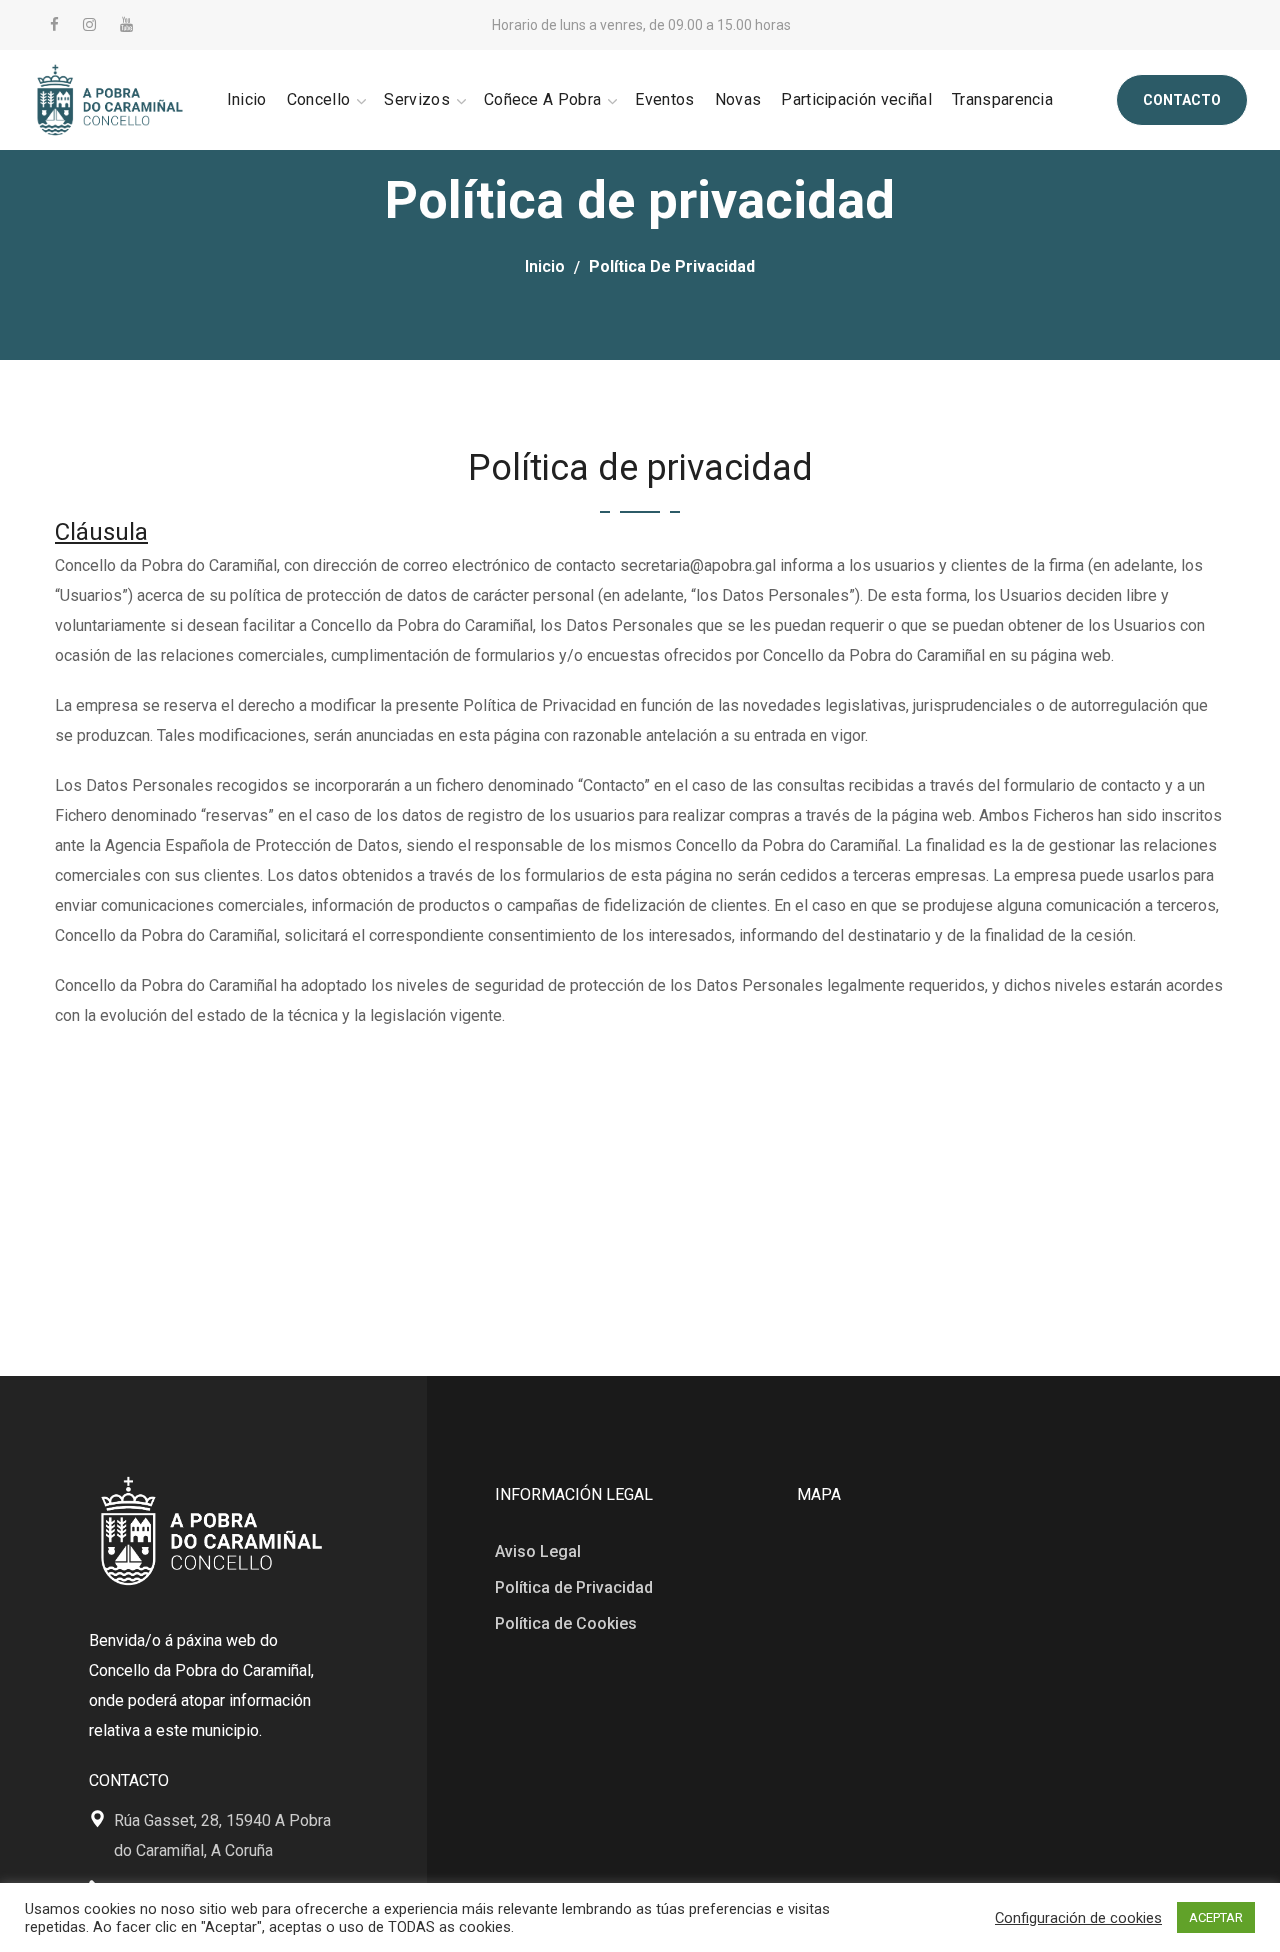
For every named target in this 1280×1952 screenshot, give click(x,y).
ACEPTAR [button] (1216, 1917)
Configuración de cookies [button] (1078, 1918)
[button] (1182, 100)
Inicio (545, 266)
